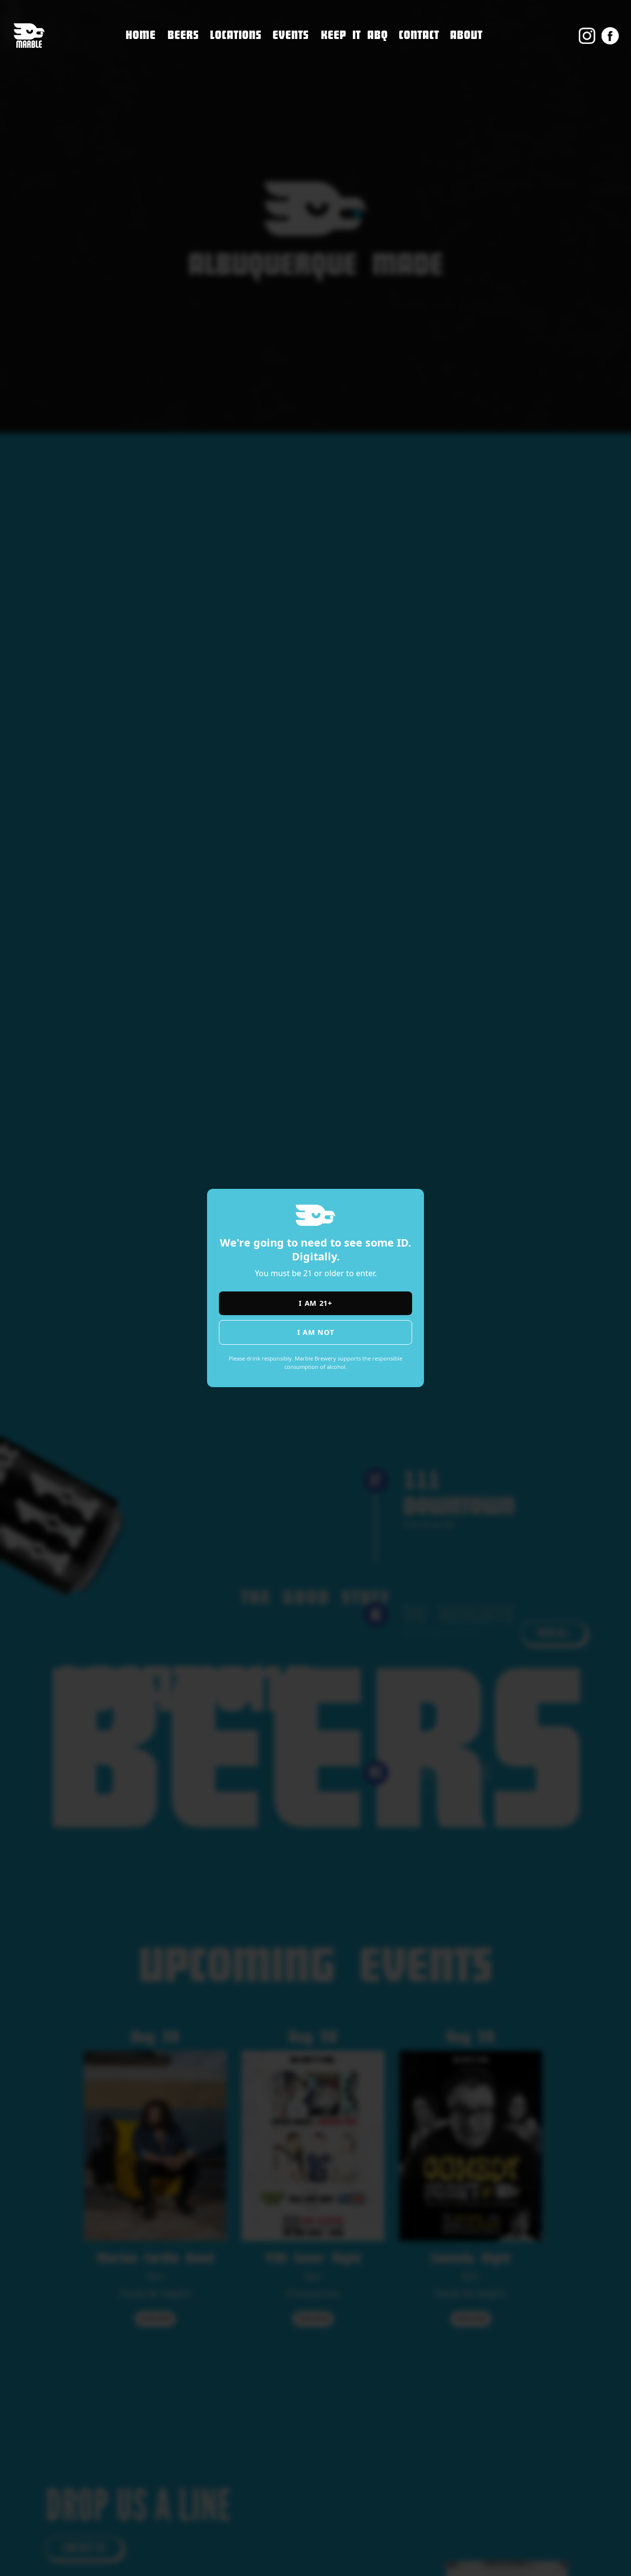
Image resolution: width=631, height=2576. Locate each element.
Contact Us (422, 57)
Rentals (415, 120)
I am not (316, 1332)
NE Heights (233, 73)
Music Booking (431, 99)
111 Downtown (243, 53)
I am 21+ (315, 1303)
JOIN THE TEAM (430, 78)
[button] (236, 36)
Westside (229, 94)
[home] (29, 36)
